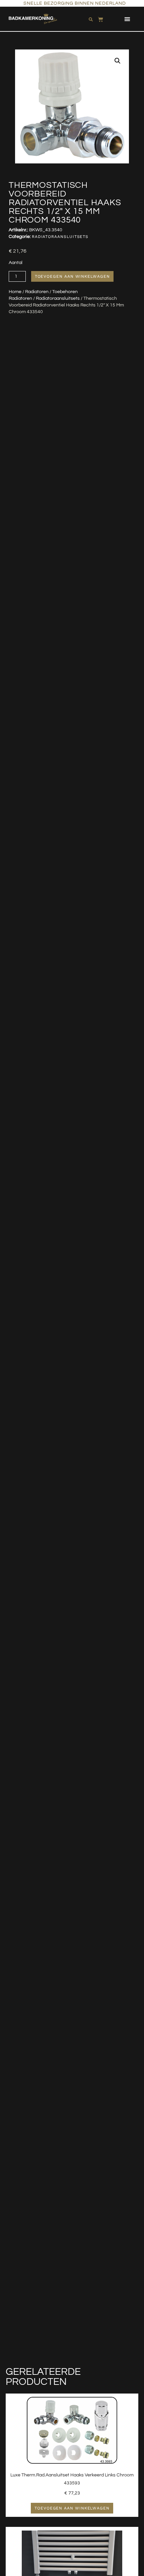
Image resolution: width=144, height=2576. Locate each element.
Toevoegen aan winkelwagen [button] (72, 2508)
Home (15, 292)
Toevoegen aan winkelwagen (72, 276)
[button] (127, 19)
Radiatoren (37, 292)
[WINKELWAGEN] (100, 18)
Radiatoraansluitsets (58, 298)
